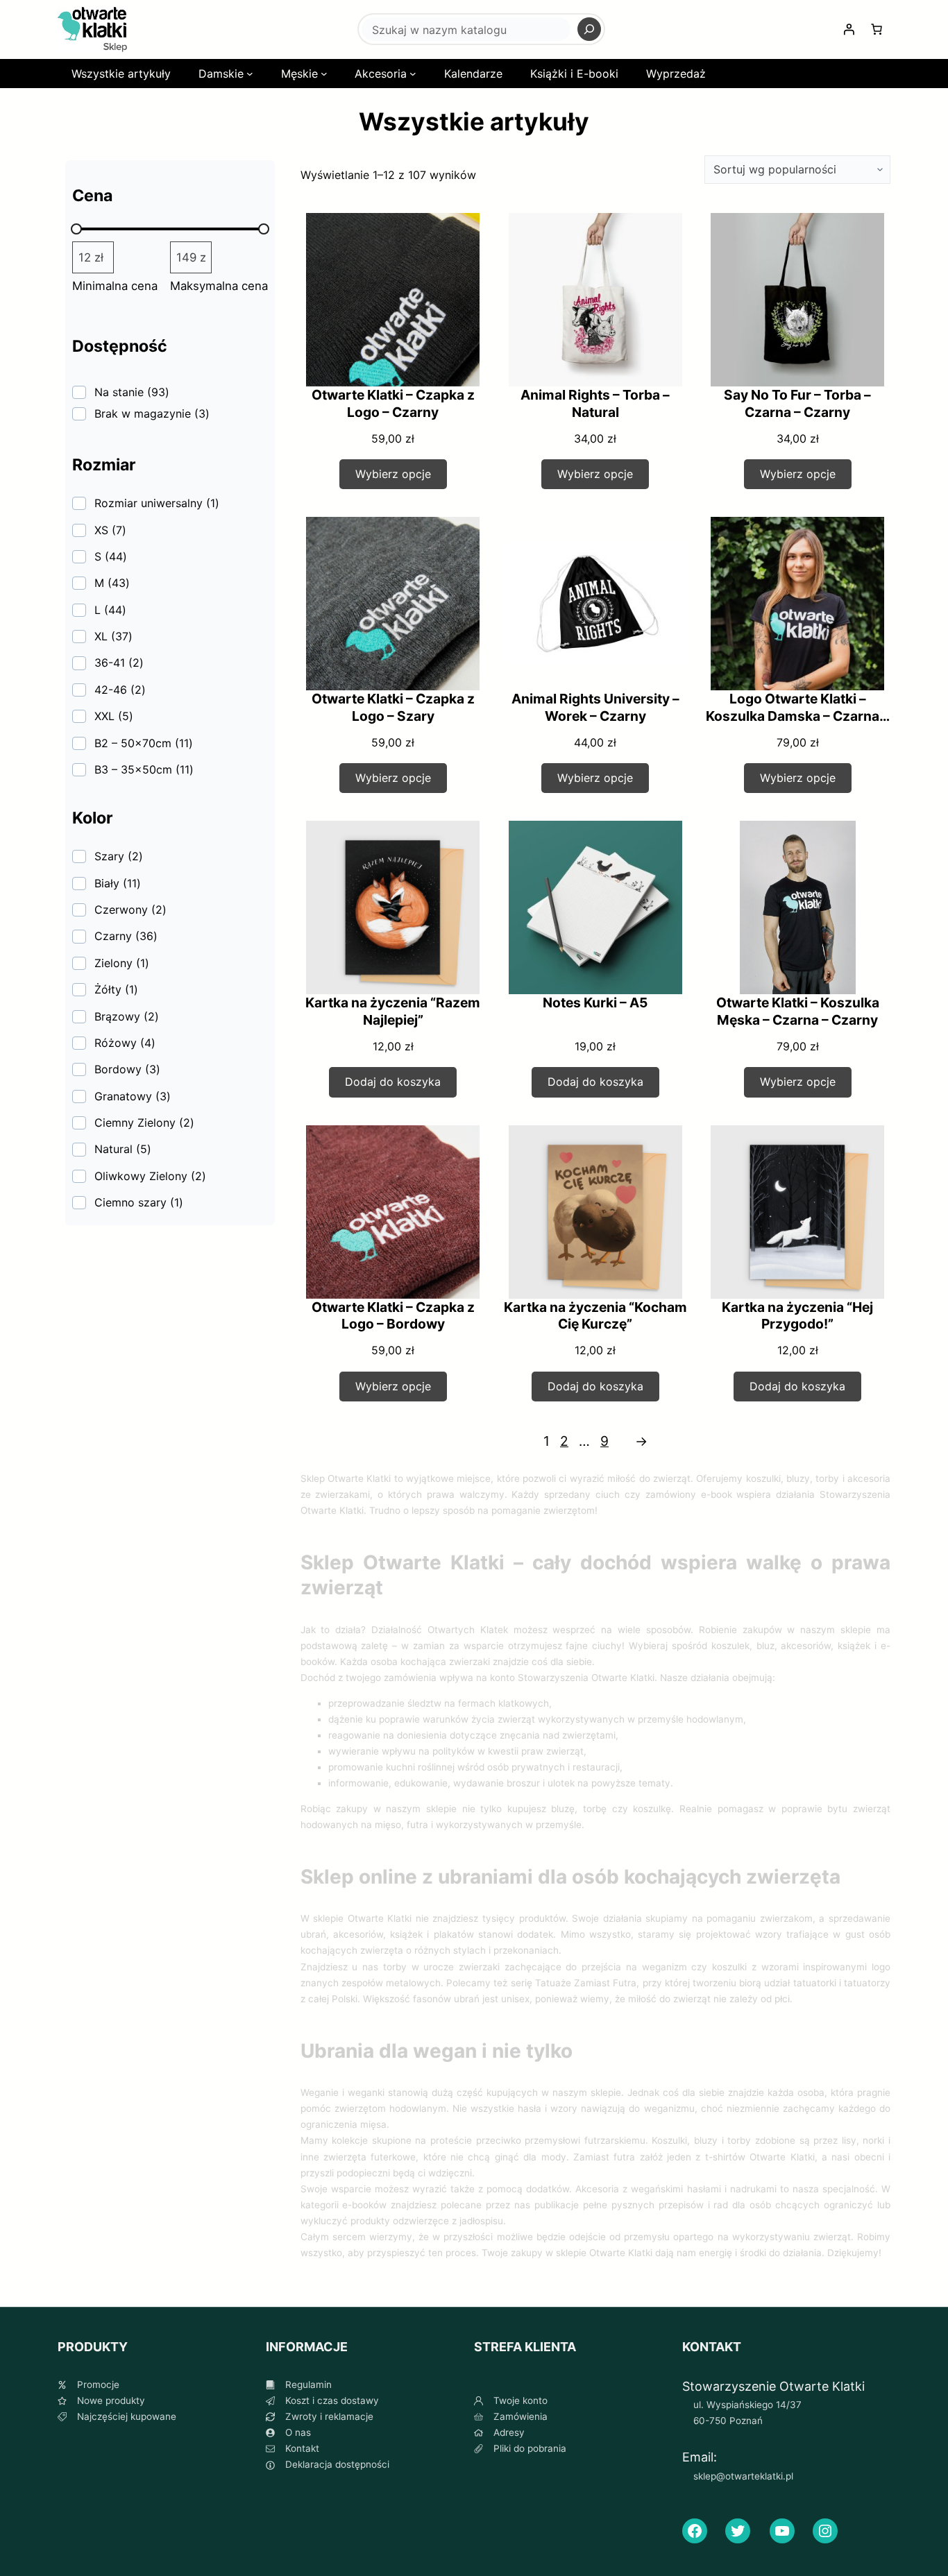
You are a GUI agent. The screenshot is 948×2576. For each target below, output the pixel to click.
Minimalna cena (115, 286)
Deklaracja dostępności (337, 2464)
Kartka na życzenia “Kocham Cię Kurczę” (595, 1316)
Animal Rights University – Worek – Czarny (595, 707)
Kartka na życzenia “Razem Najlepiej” (393, 1011)
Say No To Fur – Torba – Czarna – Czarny (797, 403)
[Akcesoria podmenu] (413, 74)
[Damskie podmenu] (250, 74)
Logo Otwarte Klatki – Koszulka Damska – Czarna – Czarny (797, 716)
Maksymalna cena (219, 286)
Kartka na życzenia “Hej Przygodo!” (797, 1316)
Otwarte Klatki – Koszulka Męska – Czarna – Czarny (798, 1011)
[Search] (589, 29)
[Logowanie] (849, 29)
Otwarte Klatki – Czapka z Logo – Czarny (393, 403)
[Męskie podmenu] (324, 74)
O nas (298, 2432)
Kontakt (302, 2448)
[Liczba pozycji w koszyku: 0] (877, 29)
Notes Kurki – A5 (595, 1003)
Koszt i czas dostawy (332, 2400)
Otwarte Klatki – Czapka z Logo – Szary (393, 707)
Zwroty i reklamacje (329, 2416)
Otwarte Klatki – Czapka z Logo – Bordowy (393, 1316)
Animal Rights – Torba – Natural (595, 403)
